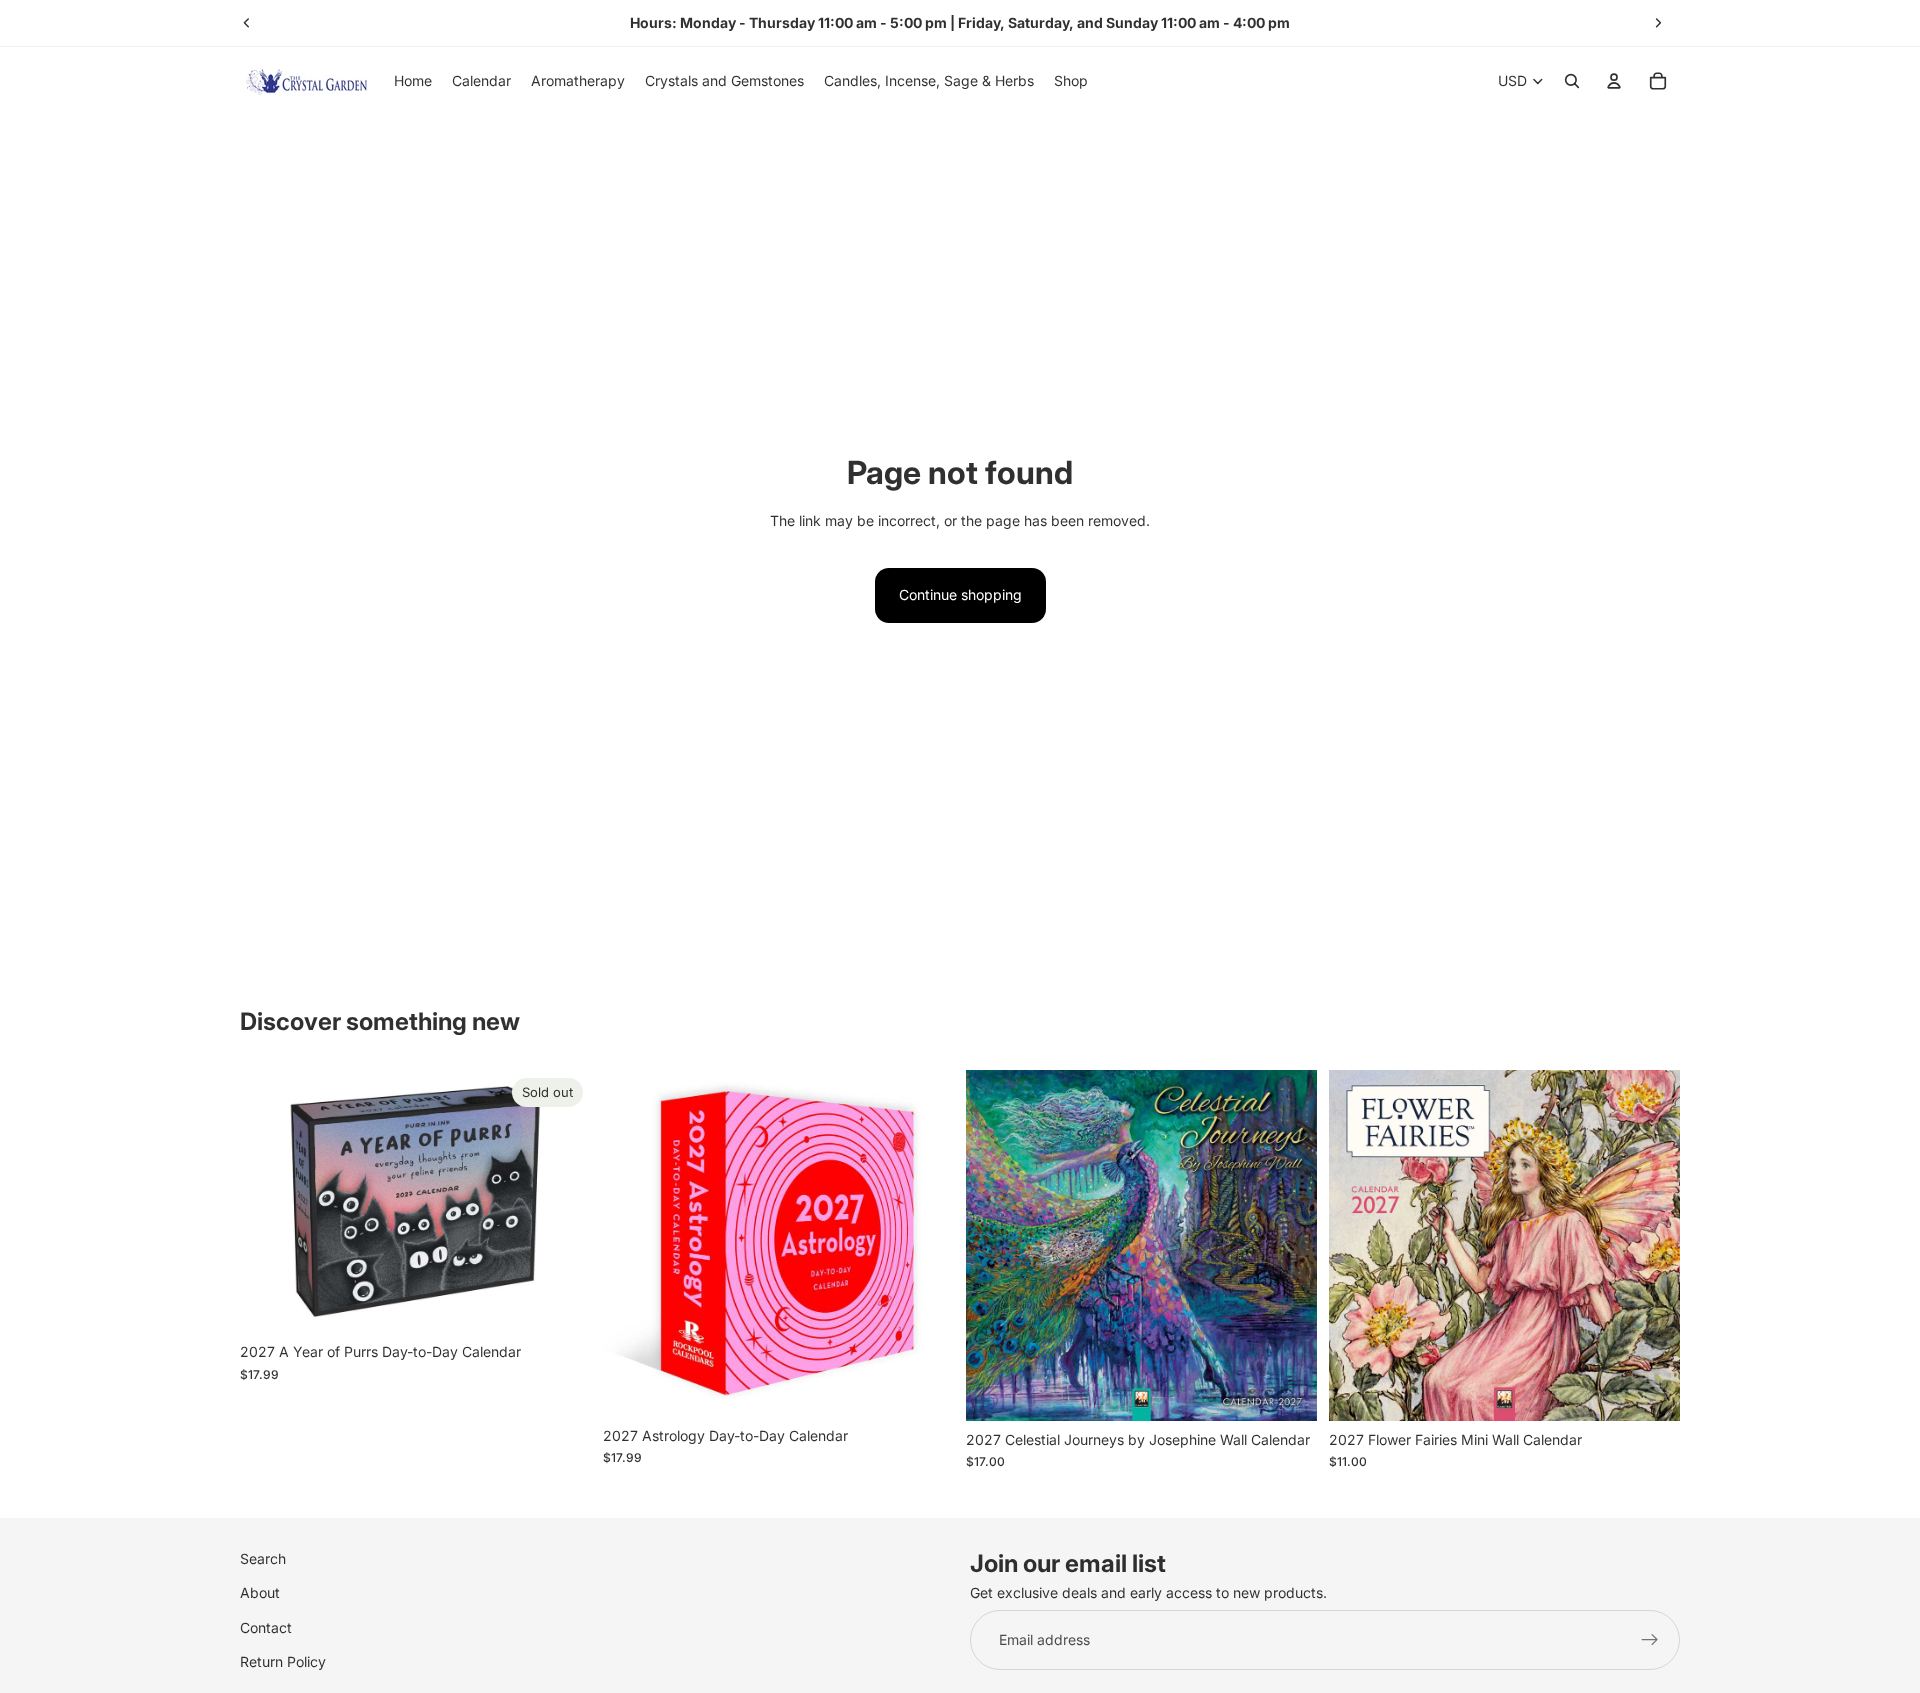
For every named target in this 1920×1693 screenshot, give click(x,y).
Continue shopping (960, 594)
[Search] (1572, 81)
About (260, 1592)
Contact (266, 1626)
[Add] (923, 1386)
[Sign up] (1650, 1640)
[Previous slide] (247, 23)
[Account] (1614, 81)
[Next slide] (1658, 23)
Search (263, 1558)
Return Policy (283, 1661)
